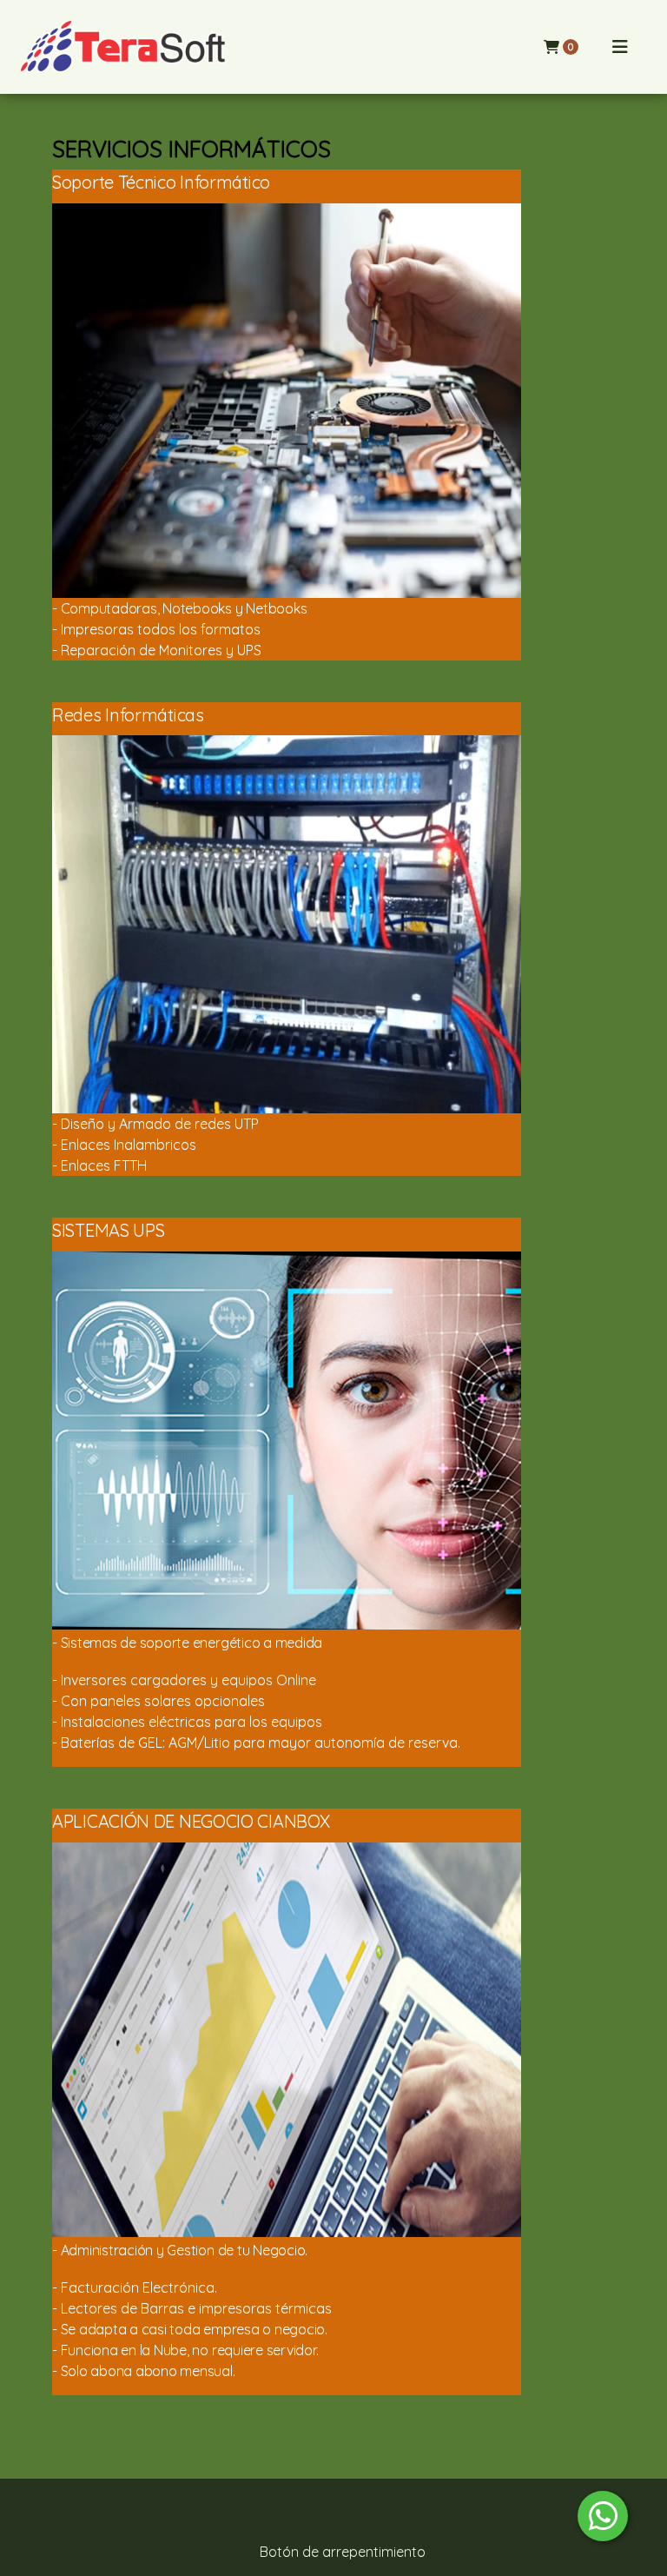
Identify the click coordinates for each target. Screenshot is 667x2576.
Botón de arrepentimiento (343, 2552)
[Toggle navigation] (620, 47)
